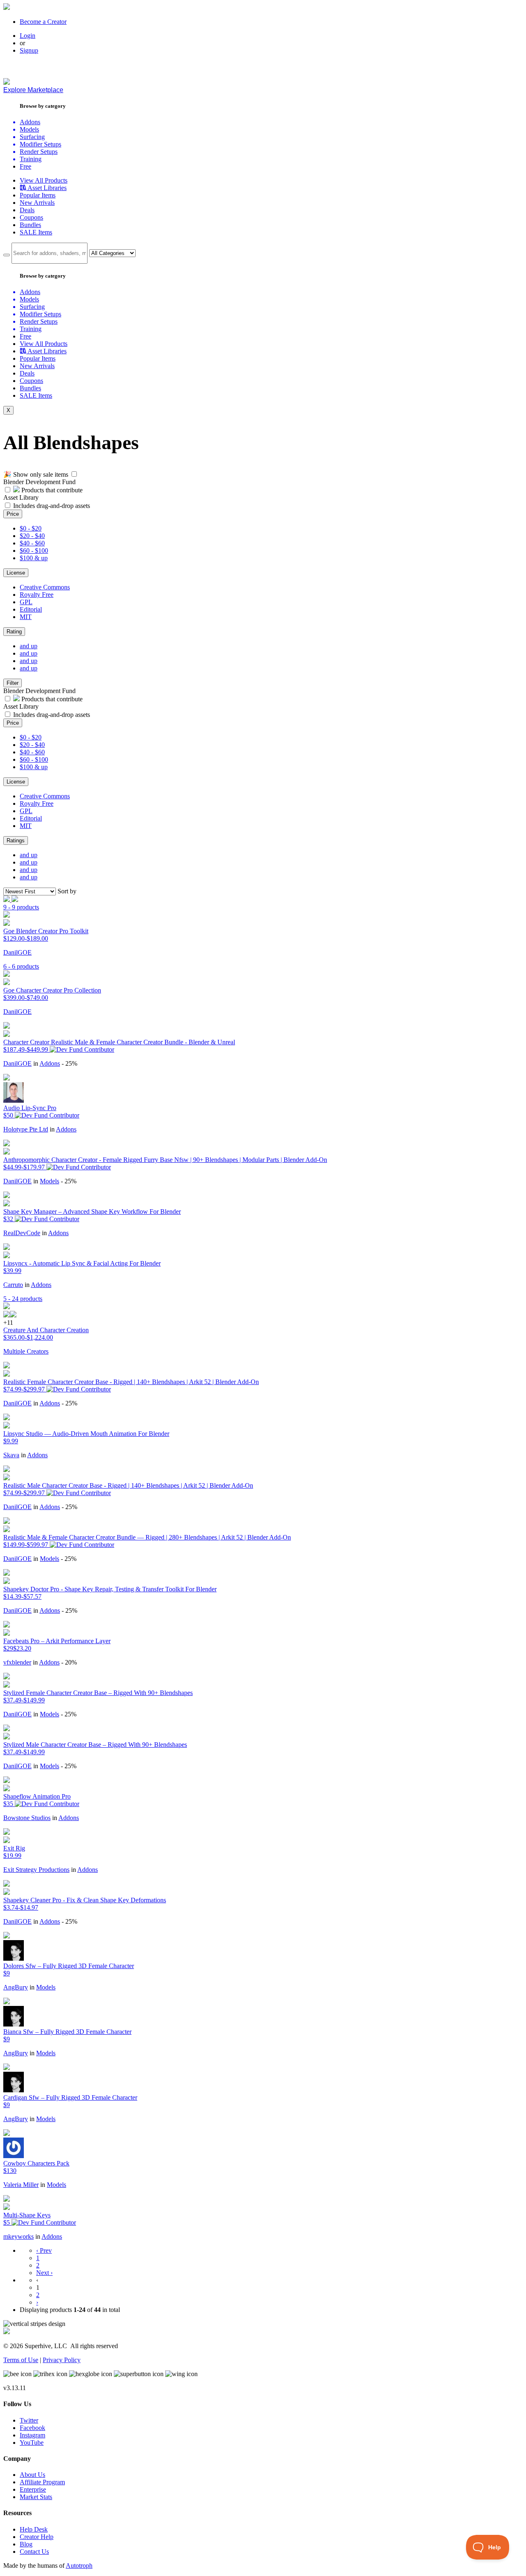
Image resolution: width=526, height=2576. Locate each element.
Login (28, 36)
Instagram (32, 2435)
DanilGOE (17, 952)
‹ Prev (44, 2250)
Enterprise (33, 2489)
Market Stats (36, 2497)
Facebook (32, 2428)
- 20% (69, 1662)
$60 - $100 (34, 551)
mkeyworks (18, 2236)
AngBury (16, 1987)
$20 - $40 (32, 536)
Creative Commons (45, 587)
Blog (26, 2544)
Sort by (67, 891)
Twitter (29, 2420)
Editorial (31, 609)
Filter (13, 683)
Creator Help (37, 2537)
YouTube (32, 2443)
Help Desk (34, 2529)
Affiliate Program (42, 2482)
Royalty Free (37, 595)
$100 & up (34, 558)
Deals (27, 210)
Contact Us (34, 2552)
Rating (14, 632)
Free (25, 166)
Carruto (13, 1285)
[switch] (74, 474)
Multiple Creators (26, 1351)
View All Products (44, 180)
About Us (32, 2475)
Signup (29, 50)
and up (29, 646)
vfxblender (17, 1662)
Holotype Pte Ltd (26, 1129)
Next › (44, 2273)
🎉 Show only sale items (36, 474)
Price (13, 514)
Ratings (16, 841)
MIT (26, 617)
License (16, 573)
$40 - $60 (32, 543)
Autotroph (79, 2566)
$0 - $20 (31, 528)
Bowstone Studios (27, 1818)
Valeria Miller (21, 2185)
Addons (50, 1063)
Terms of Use (21, 2360)
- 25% (69, 1063)
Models (50, 1181)
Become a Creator (43, 22)
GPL (26, 602)
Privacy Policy (62, 2360)
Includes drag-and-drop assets (52, 506)
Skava (11, 1455)
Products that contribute (51, 490)
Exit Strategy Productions (36, 1870)
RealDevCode (22, 1233)
